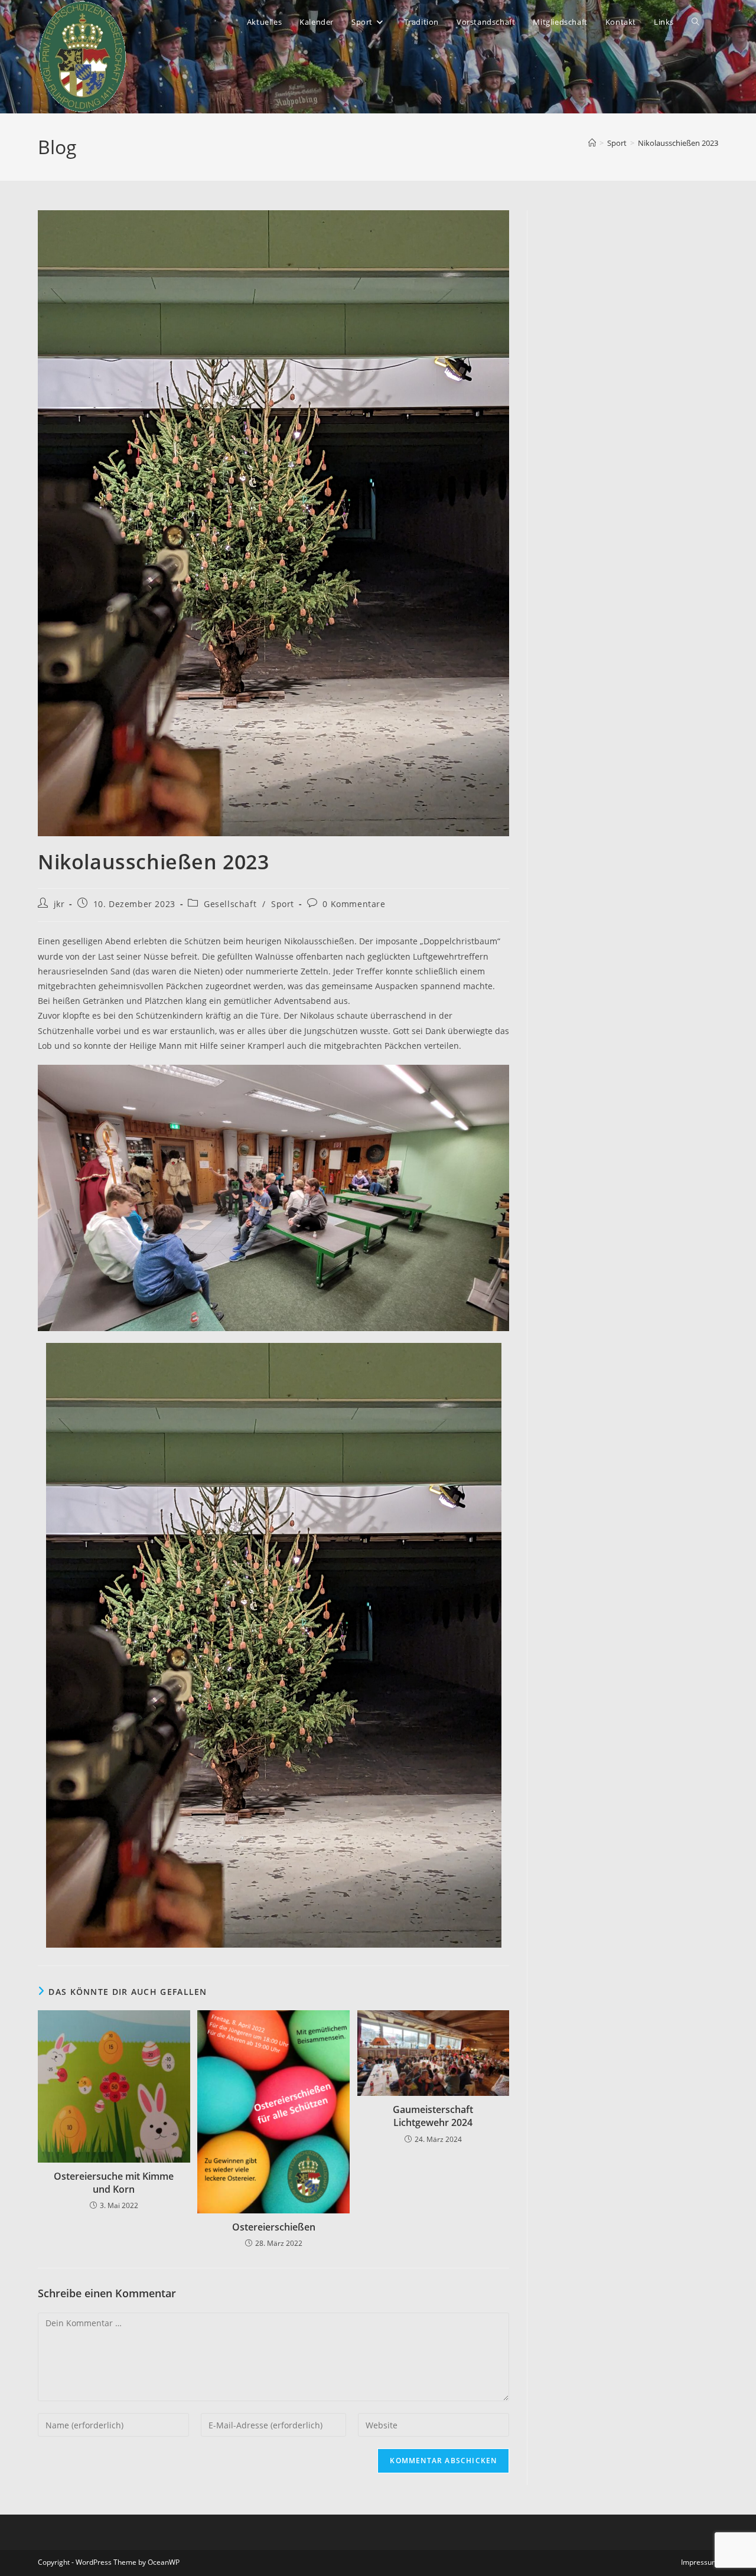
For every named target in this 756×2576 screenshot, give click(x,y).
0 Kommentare (354, 904)
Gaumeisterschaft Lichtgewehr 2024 (433, 2116)
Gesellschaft (230, 904)
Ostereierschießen (274, 2227)
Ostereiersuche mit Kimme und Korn (114, 2183)
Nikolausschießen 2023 (678, 143)
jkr (59, 904)
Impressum (700, 2562)
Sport (283, 904)
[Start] (592, 143)
